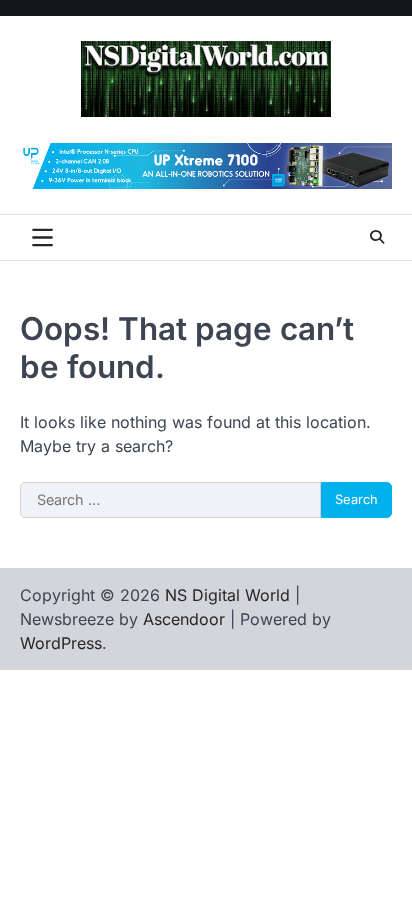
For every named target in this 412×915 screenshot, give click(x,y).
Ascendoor (184, 619)
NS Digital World (227, 595)
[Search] (377, 237)
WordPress (61, 643)
